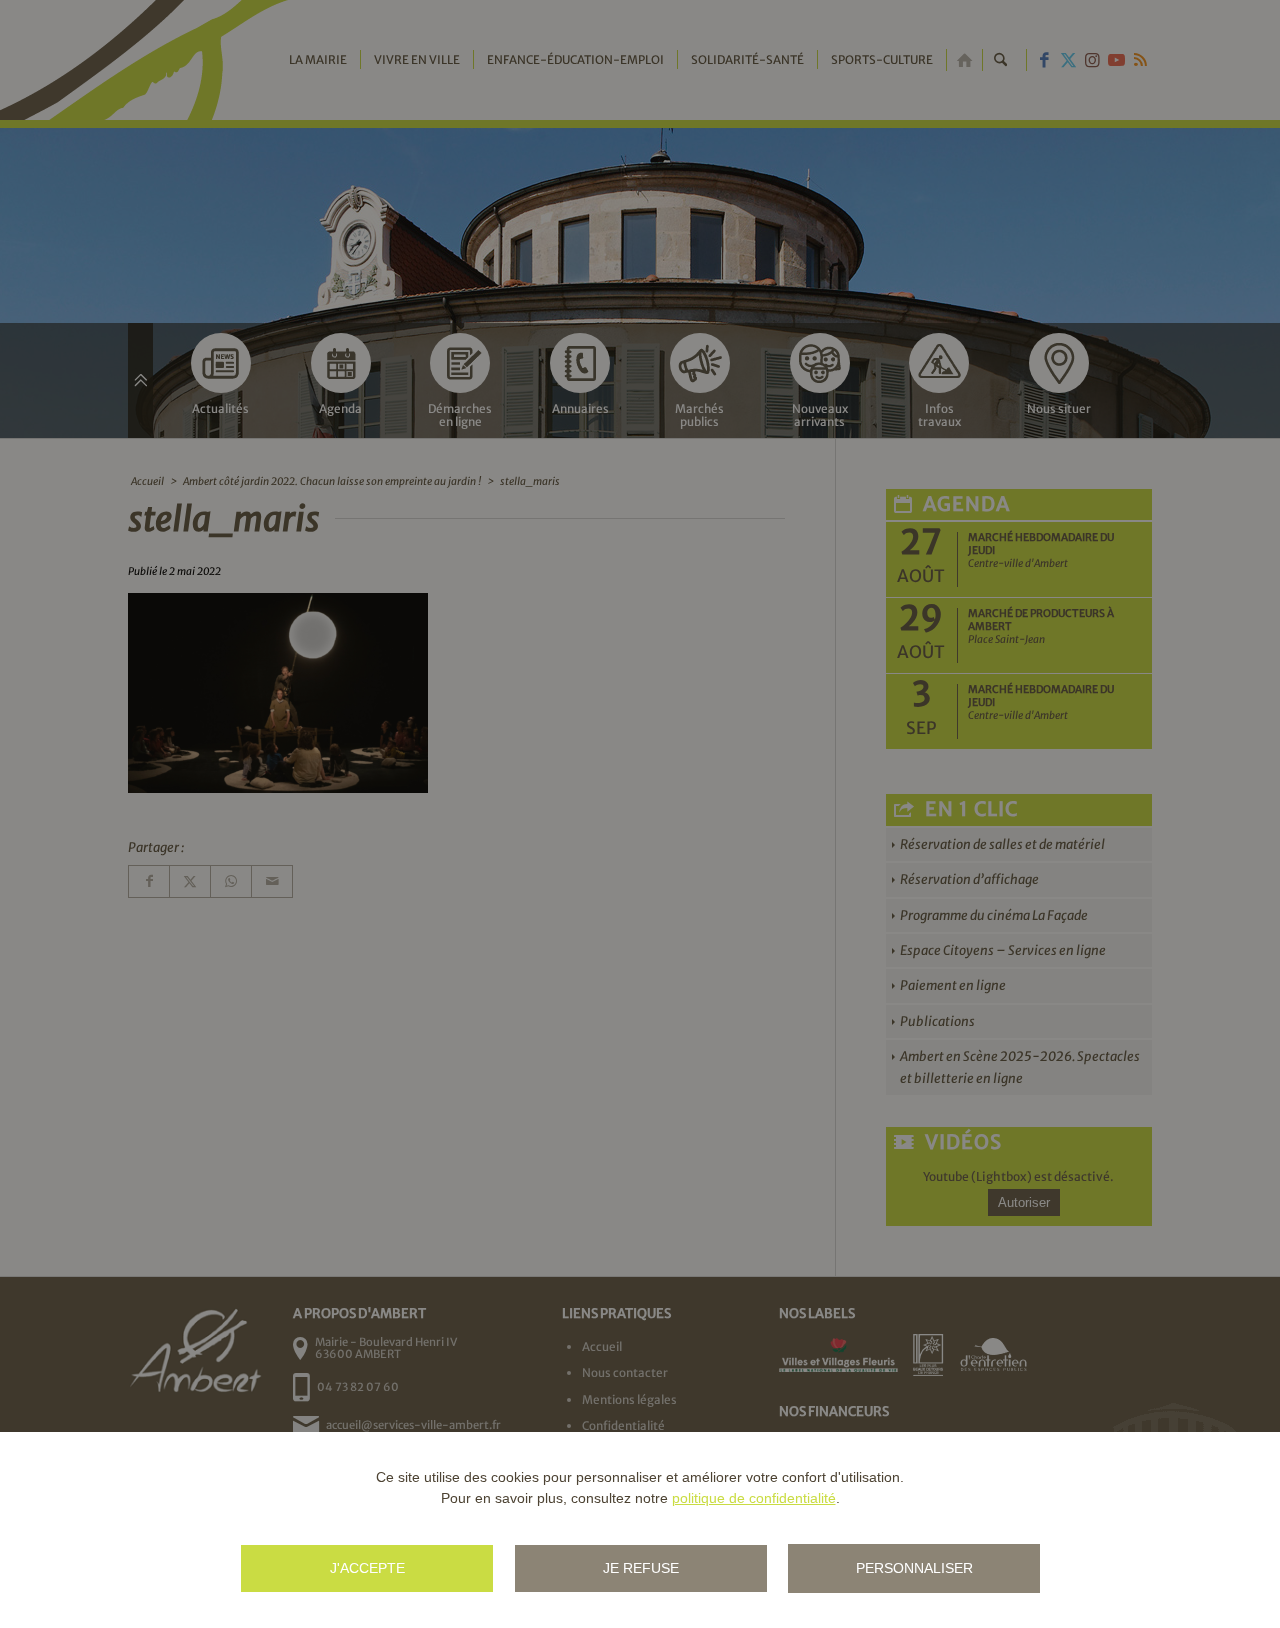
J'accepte (367, 1568)
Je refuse (641, 1568)
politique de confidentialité (754, 1498)
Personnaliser (914, 1568)
